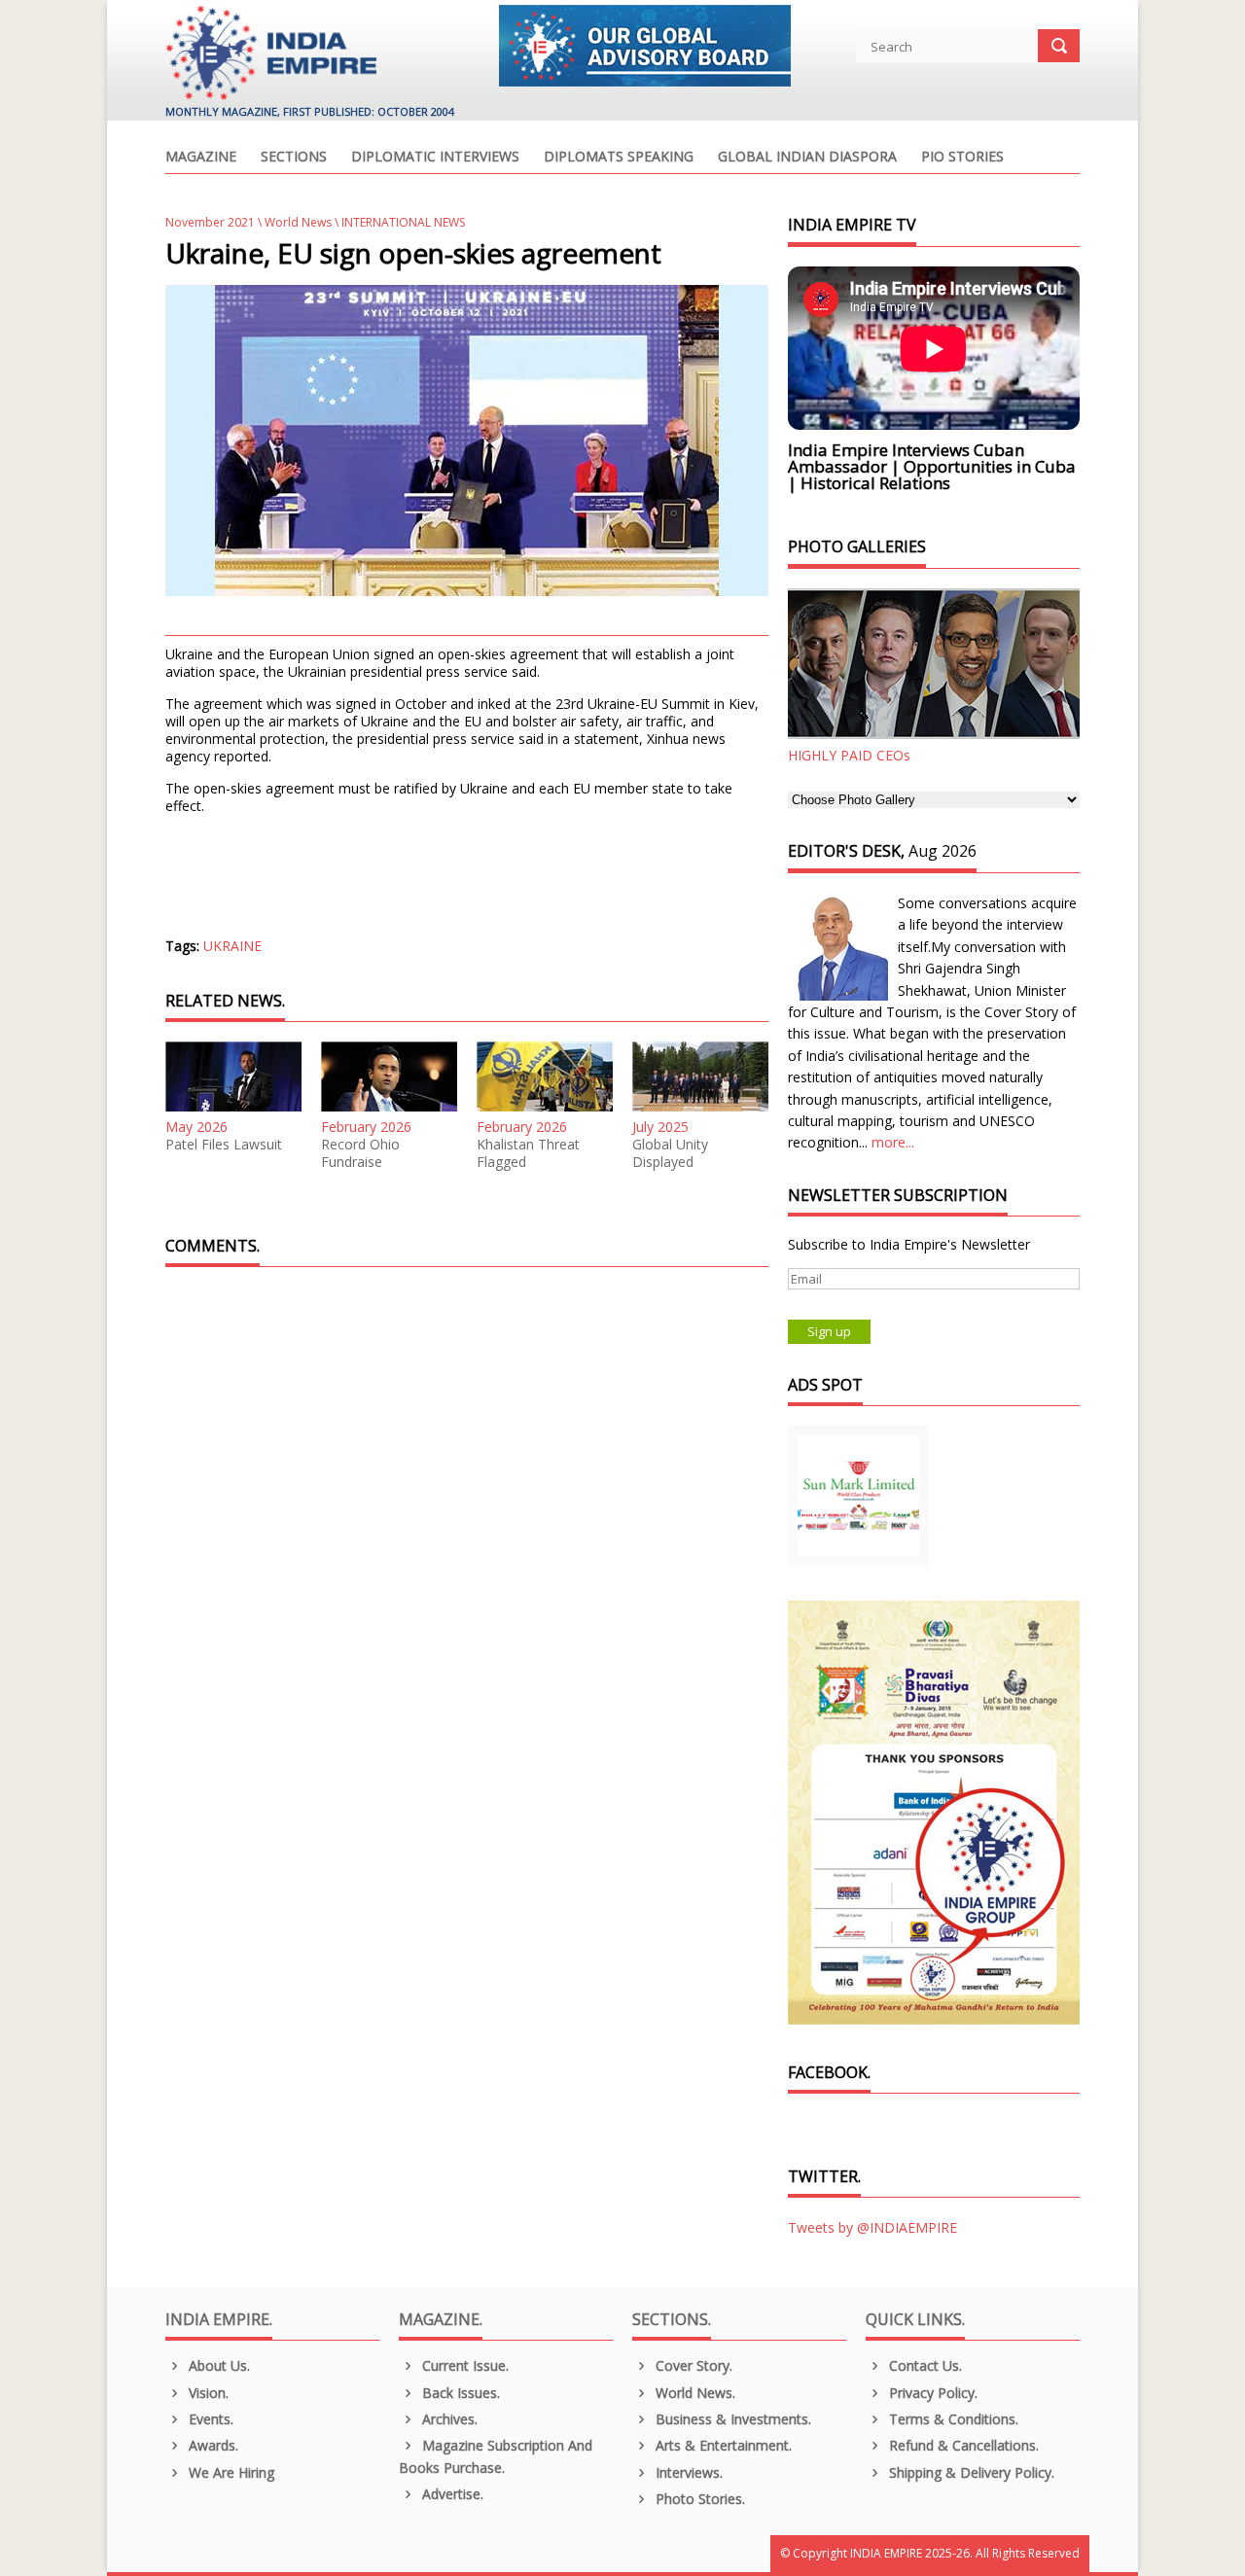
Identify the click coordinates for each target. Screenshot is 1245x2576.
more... (893, 1142)
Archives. (448, 2419)
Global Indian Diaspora (807, 158)
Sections (294, 158)
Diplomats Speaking (619, 158)
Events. (209, 2419)
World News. (694, 2393)
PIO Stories (962, 158)
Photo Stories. (698, 2499)
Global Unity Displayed (670, 1153)
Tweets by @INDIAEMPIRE (872, 2227)
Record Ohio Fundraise (360, 1153)
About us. (217, 2365)
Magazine (201, 158)
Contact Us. (924, 2365)
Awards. (212, 2445)
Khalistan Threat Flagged (528, 1153)
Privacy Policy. (931, 2393)
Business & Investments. (731, 2419)
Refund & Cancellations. (962, 2445)
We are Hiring (230, 2472)
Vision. (207, 2393)
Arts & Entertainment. (722, 2445)
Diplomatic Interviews (435, 158)
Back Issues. (459, 2393)
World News (298, 222)
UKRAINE (232, 946)
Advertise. (451, 2494)
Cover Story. (692, 2365)
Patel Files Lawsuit (224, 1145)
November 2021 (210, 222)
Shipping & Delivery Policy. (970, 2472)
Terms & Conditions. (952, 2419)
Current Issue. (463, 2365)
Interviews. (687, 2472)
